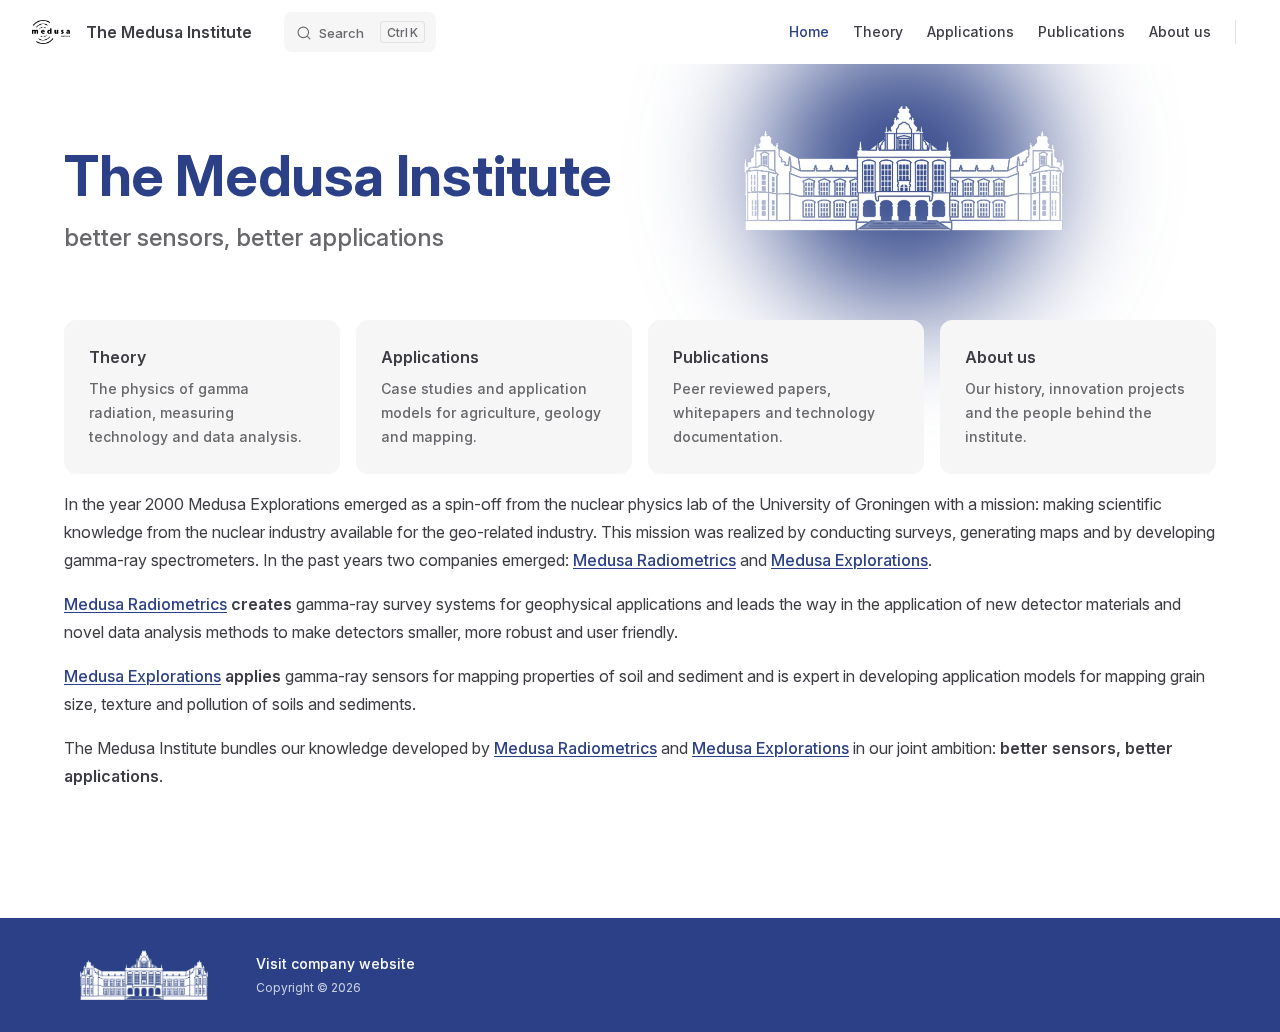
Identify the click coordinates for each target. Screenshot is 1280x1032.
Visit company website (335, 963)
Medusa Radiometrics (654, 560)
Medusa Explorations (849, 560)
